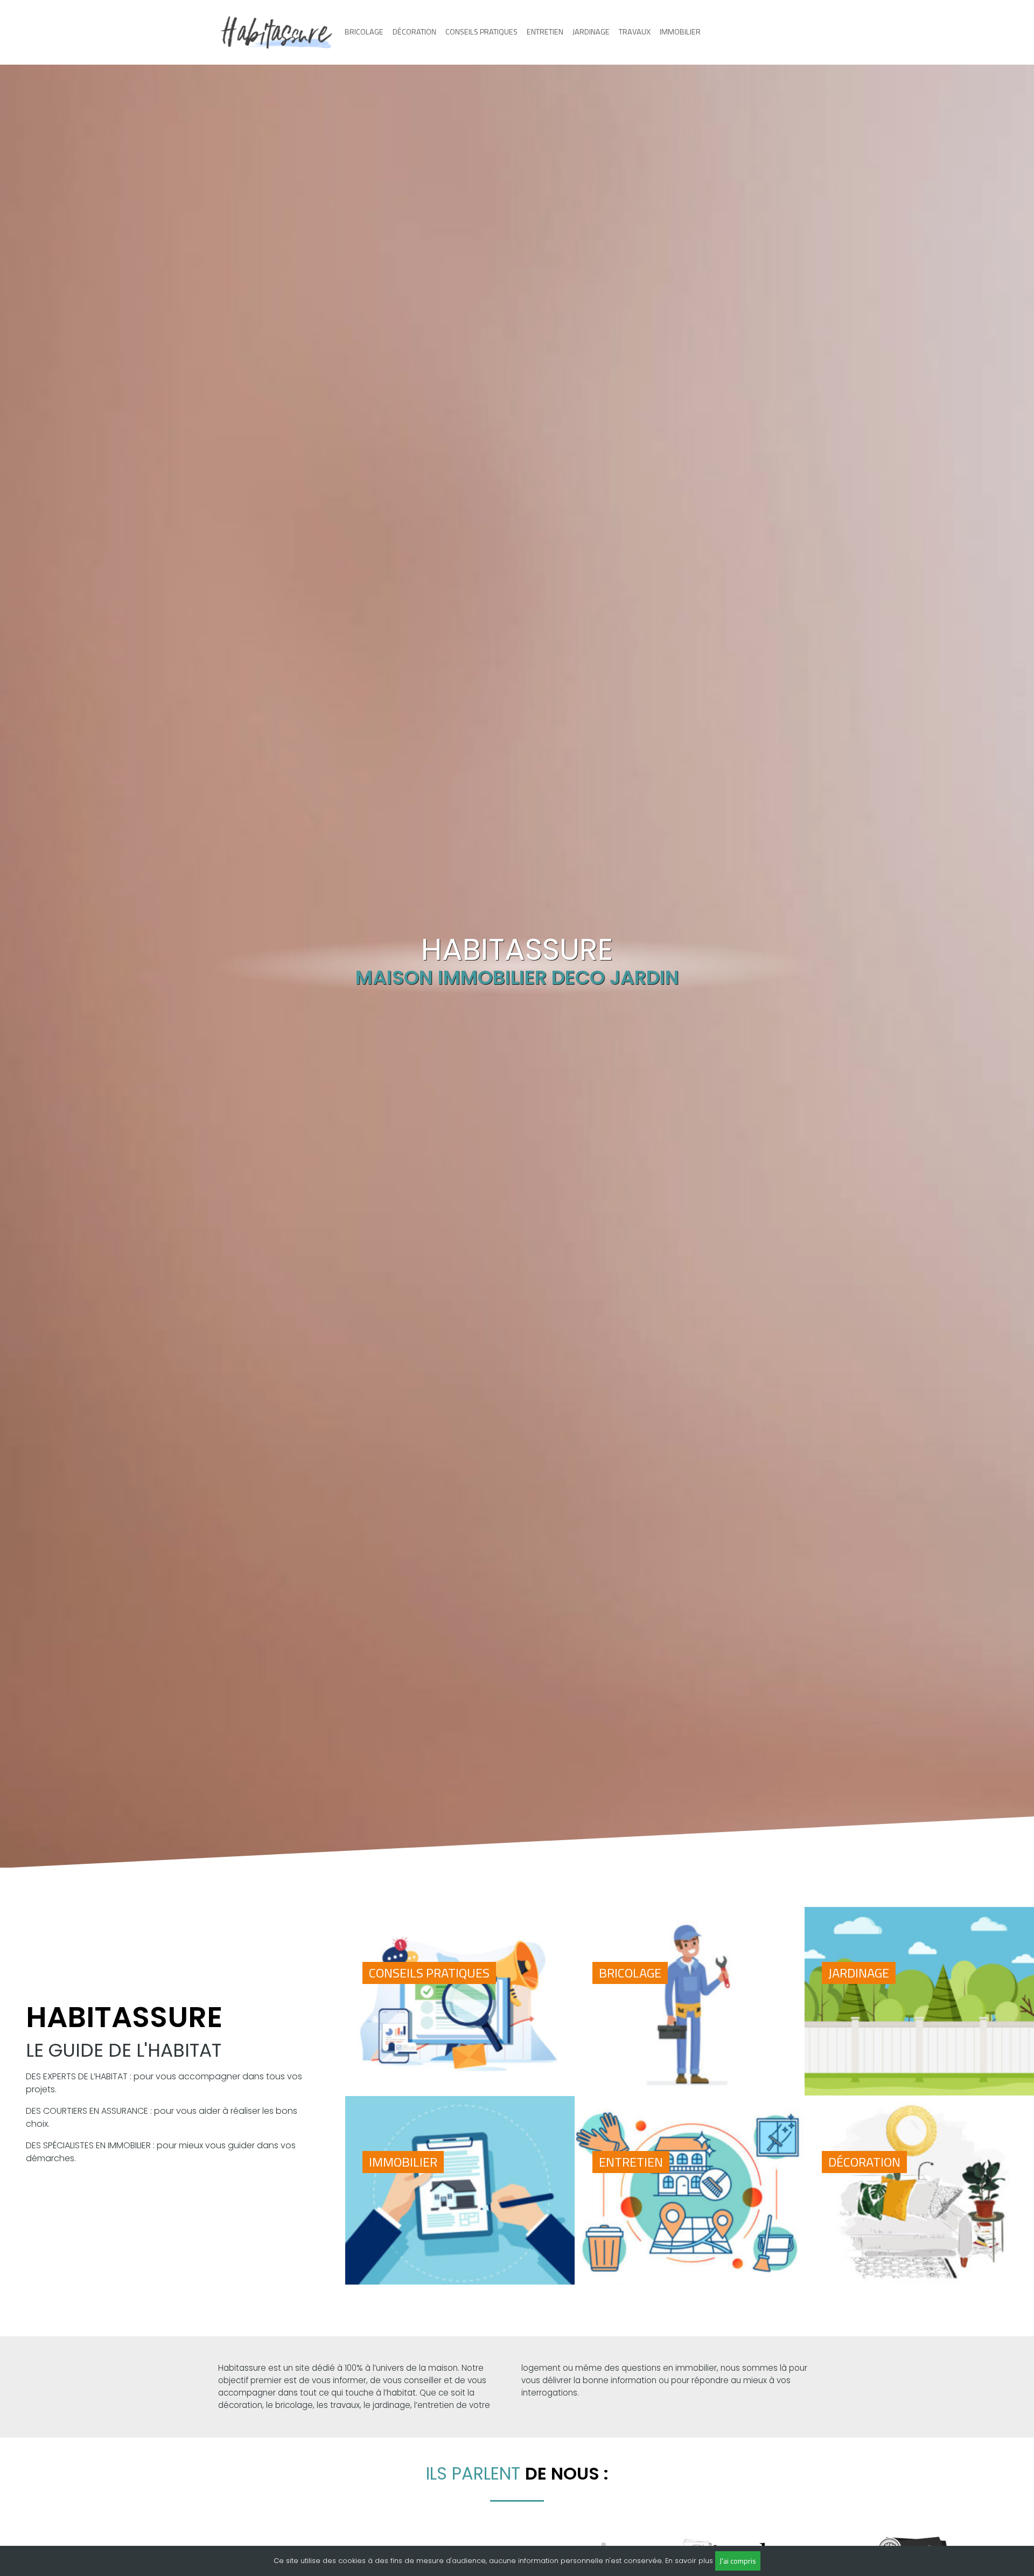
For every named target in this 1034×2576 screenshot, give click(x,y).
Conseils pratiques (481, 32)
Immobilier (680, 32)
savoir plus (694, 2561)
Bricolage (364, 32)
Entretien (545, 32)
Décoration (414, 32)
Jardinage (591, 32)
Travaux (635, 32)
